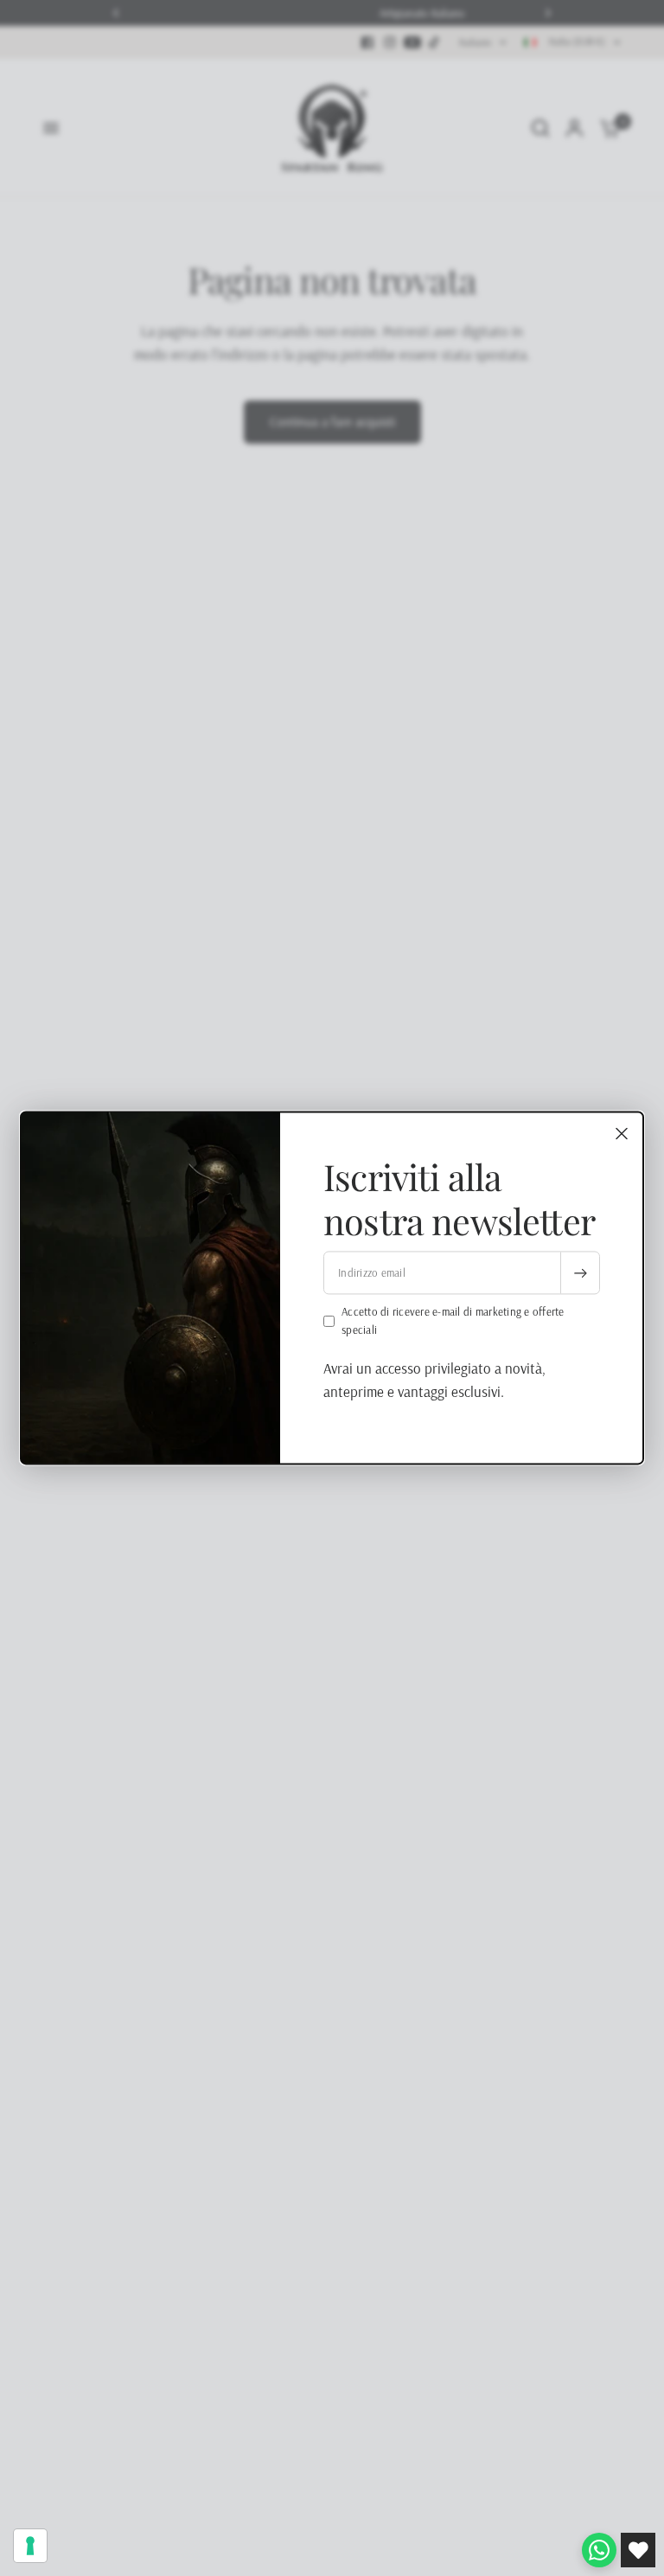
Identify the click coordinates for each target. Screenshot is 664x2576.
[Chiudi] (622, 1133)
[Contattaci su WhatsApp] (599, 2550)
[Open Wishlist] (638, 2550)
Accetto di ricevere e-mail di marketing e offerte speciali (453, 1321)
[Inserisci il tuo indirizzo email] (580, 1273)
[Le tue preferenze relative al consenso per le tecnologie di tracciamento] (30, 2546)
